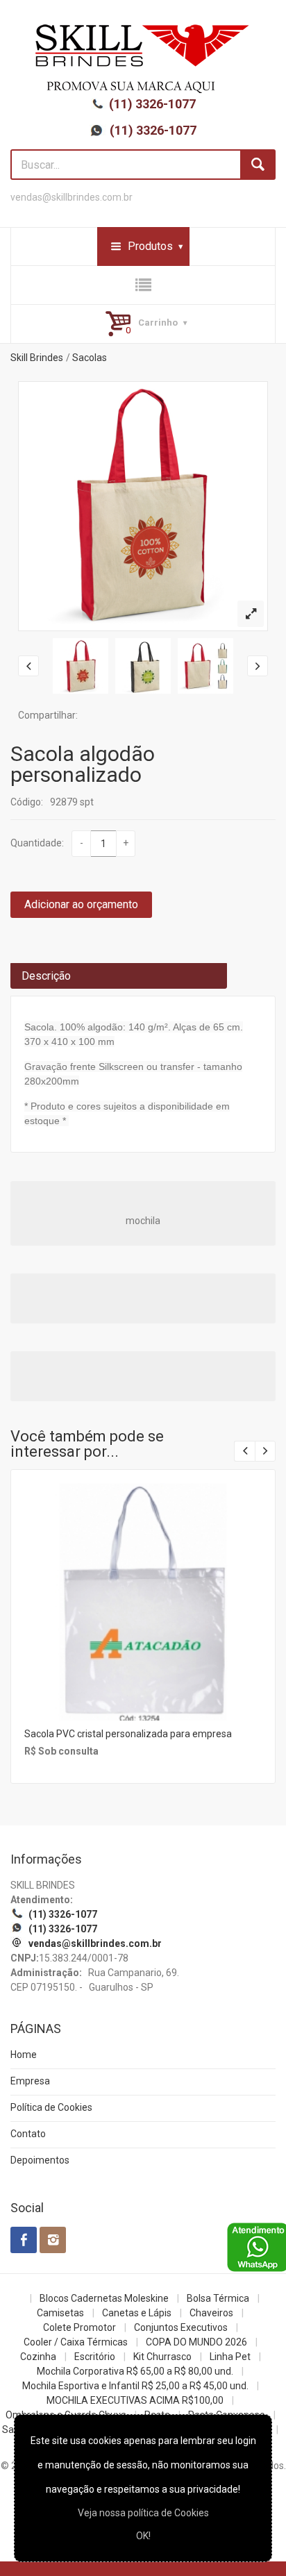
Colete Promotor (79, 2327)
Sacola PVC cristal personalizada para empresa (128, 1734)
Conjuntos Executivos (181, 2327)
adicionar (142, 1613)
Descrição (46, 976)
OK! (143, 2536)
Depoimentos (40, 2160)
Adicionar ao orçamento (81, 904)
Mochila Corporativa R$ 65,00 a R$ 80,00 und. (135, 2371)
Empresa (30, 2081)
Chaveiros (211, 2313)
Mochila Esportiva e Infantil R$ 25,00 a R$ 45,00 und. (135, 2386)
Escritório (95, 2357)
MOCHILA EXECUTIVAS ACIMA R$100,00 (135, 2400)
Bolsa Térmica (218, 2298)
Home (24, 2055)
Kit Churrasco (162, 2357)
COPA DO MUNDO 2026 (196, 2342)
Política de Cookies (51, 2107)
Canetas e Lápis (137, 2313)
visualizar (142, 1583)
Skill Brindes (37, 358)
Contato (28, 2134)
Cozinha (38, 2357)
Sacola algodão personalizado (83, 764)
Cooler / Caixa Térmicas (76, 2342)
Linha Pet (230, 2357)
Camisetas (60, 2313)
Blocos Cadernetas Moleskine (104, 2298)
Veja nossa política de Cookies (143, 2513)
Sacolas (90, 358)
